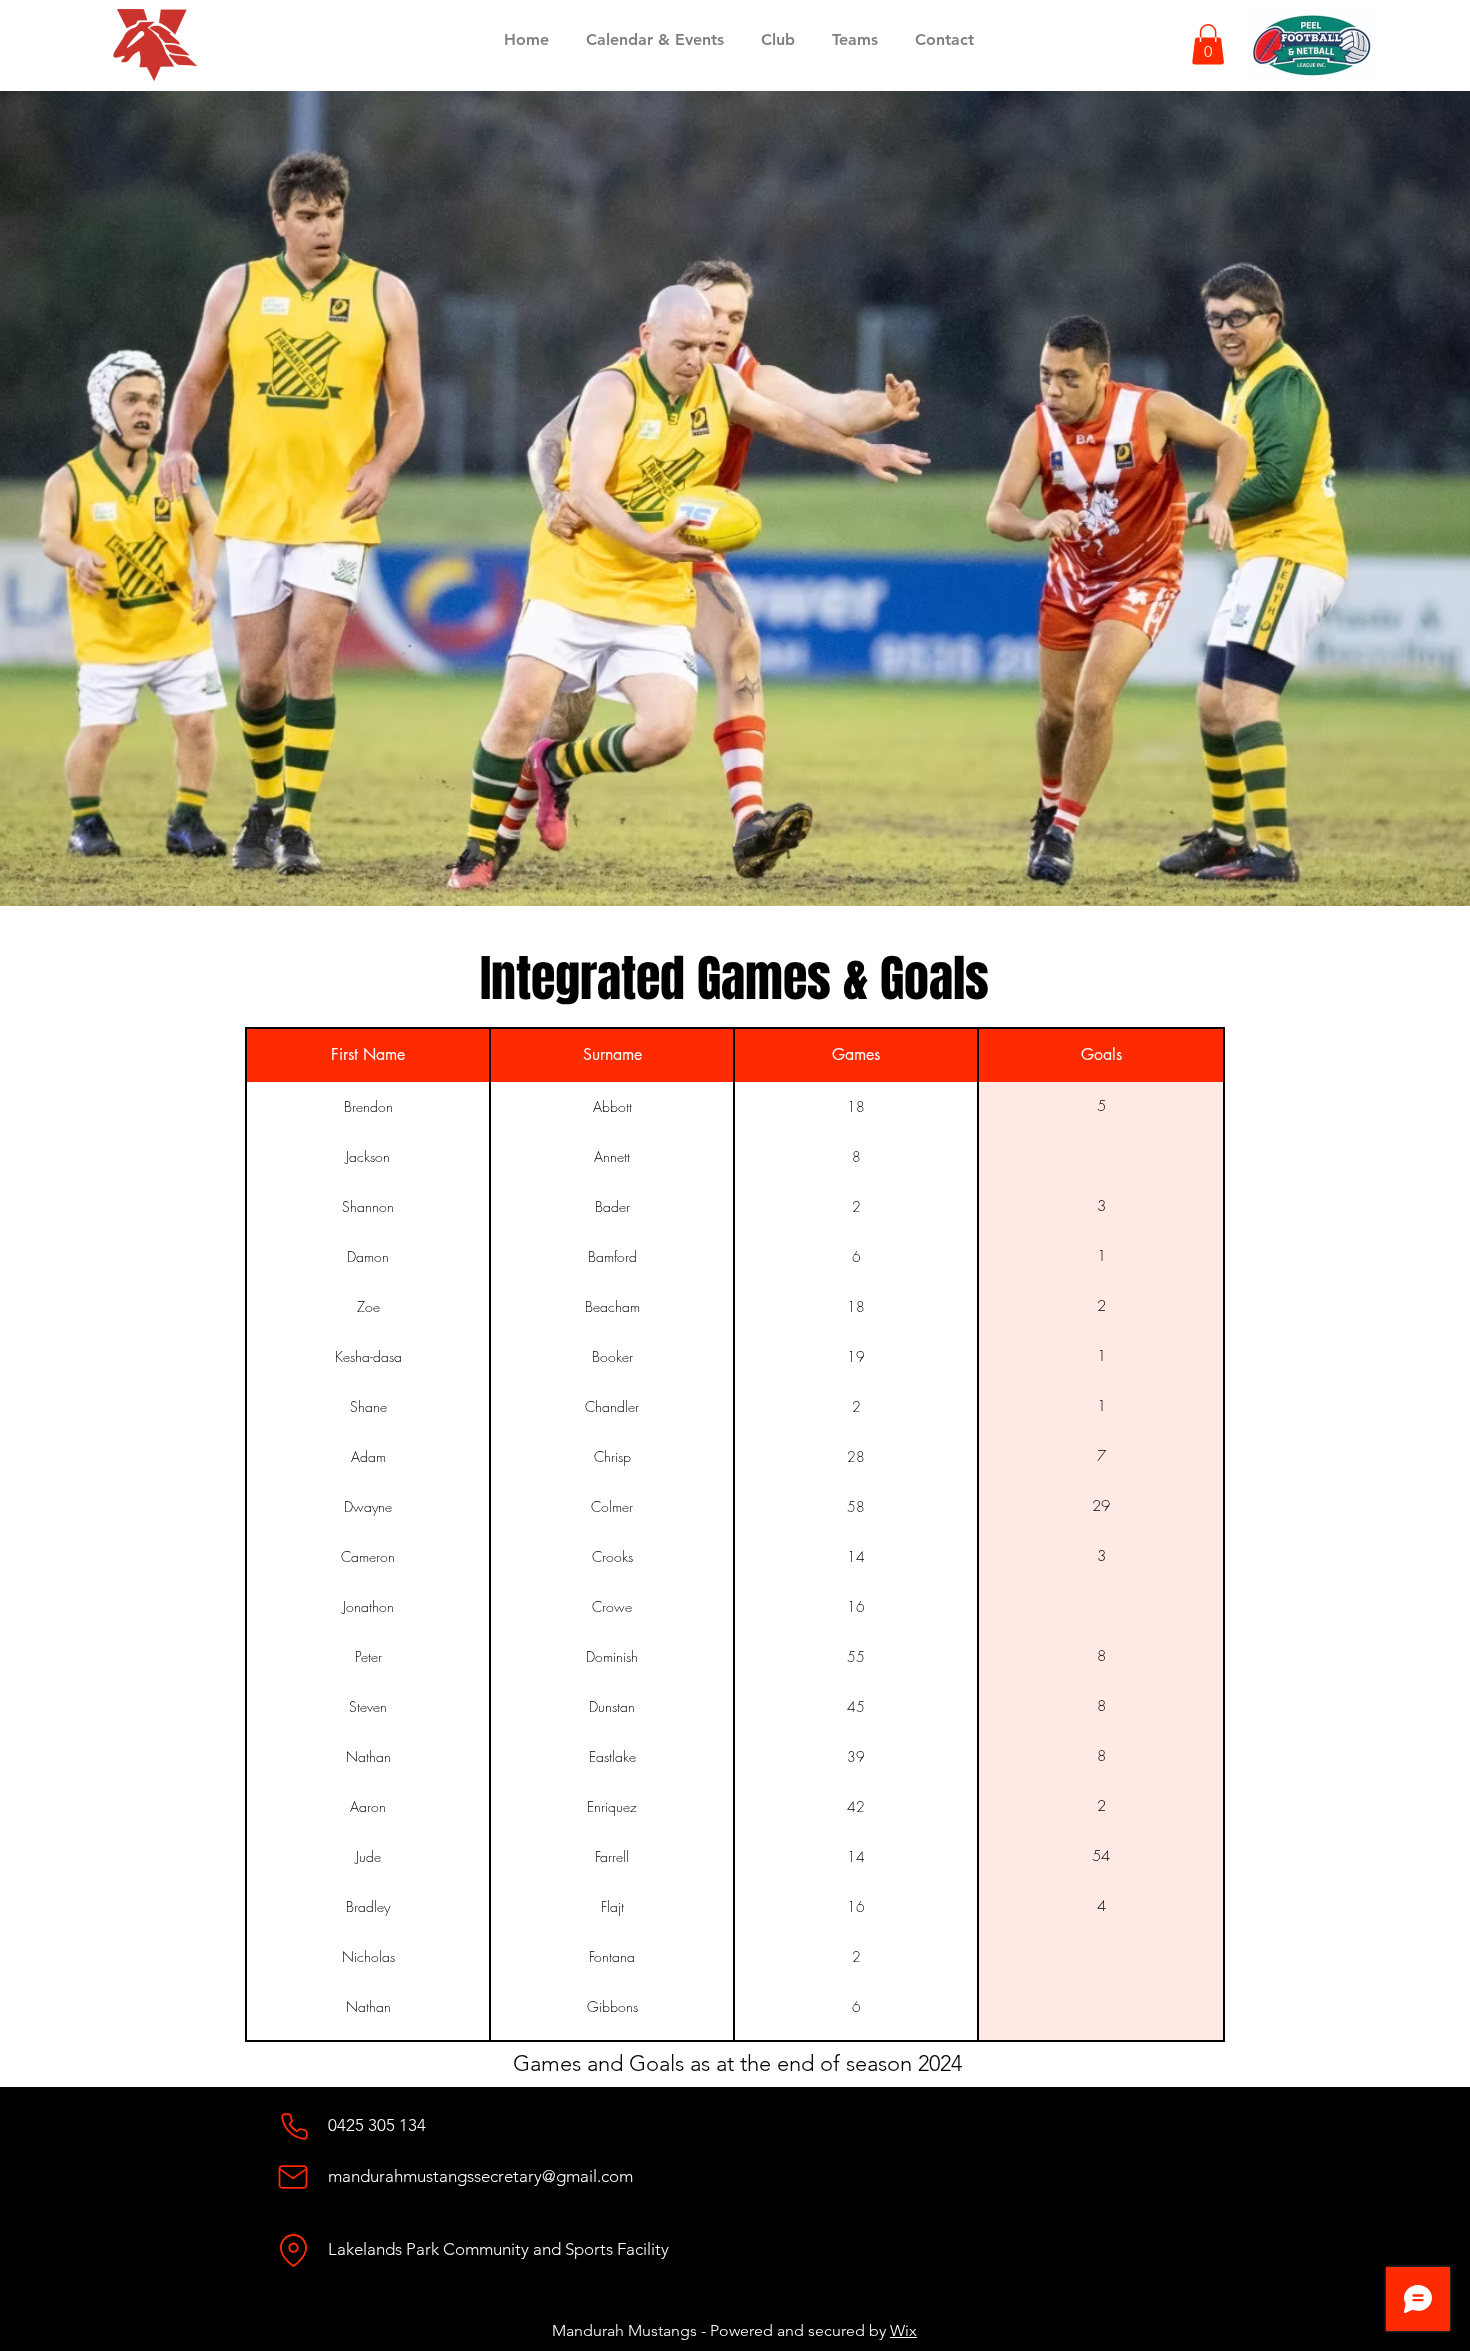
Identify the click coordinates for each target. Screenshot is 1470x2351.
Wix (903, 2330)
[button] (1208, 44)
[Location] (293, 2250)
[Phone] (294, 2126)
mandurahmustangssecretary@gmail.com (480, 2176)
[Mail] (293, 2177)
